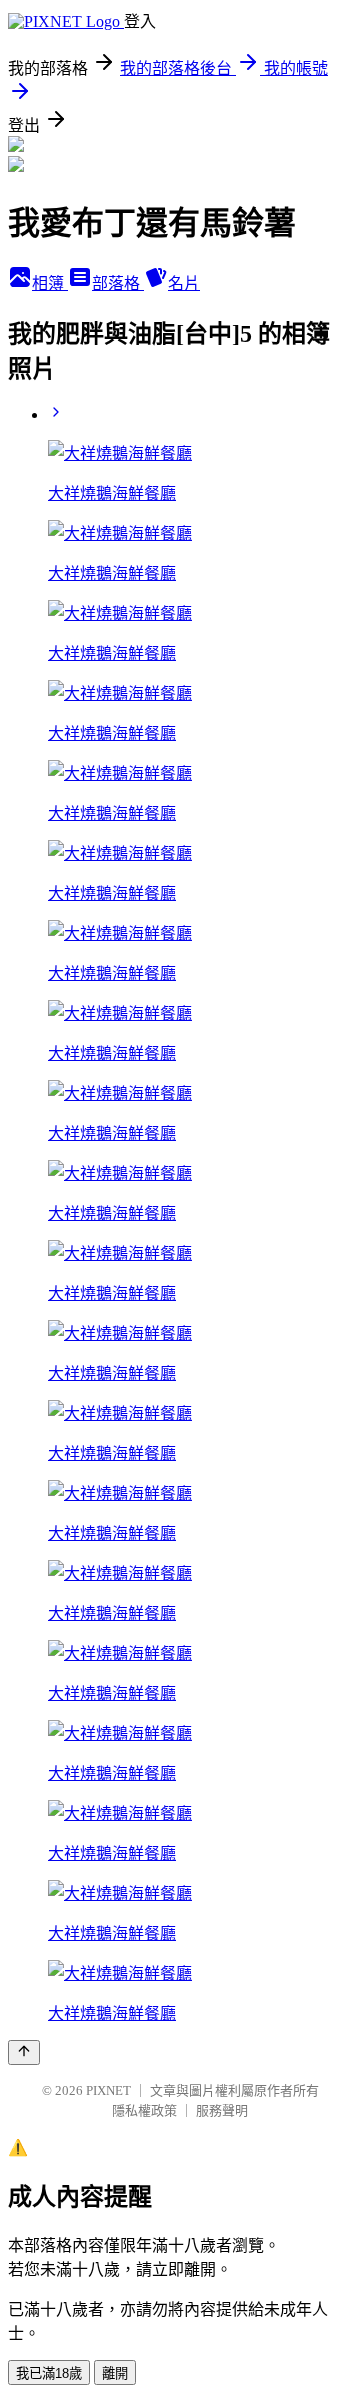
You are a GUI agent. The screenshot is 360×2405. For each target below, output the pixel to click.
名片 (184, 283)
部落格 (118, 283)
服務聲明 (222, 2110)
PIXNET (108, 2090)
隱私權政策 (144, 2110)
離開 (115, 2373)
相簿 (50, 283)
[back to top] (24, 2052)
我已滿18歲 (49, 2373)
